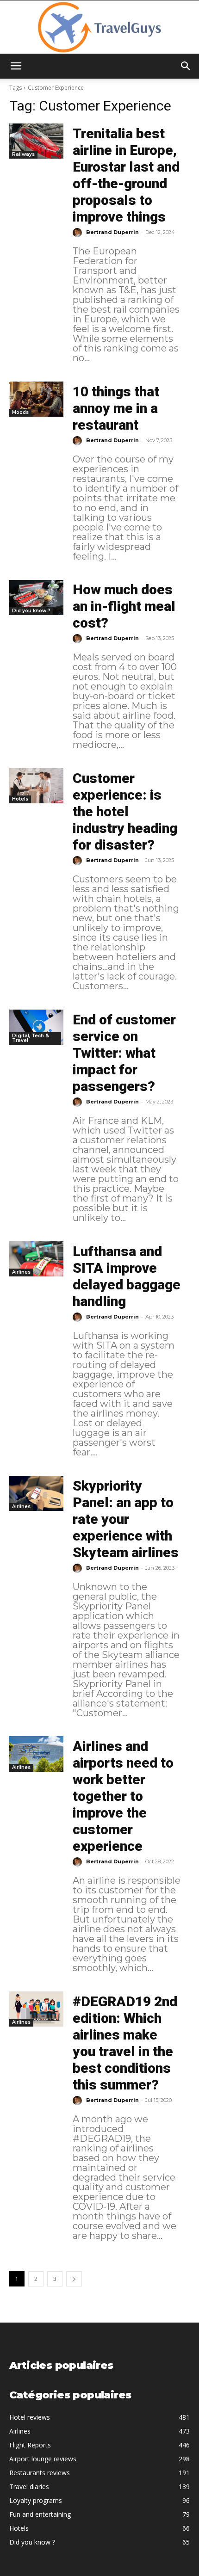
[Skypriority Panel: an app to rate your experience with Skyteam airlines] (36, 1493)
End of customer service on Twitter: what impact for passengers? (124, 1053)
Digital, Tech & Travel (31, 1038)
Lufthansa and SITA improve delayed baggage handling (127, 1276)
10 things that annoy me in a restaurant (116, 408)
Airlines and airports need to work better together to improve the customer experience (123, 1796)
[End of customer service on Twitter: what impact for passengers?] (36, 1027)
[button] (16, 66)
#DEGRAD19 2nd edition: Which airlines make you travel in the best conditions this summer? (125, 2043)
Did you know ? (31, 611)
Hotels (20, 799)
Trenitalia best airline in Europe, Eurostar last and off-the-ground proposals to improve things (126, 175)
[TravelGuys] (99, 27)
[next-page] (74, 2279)
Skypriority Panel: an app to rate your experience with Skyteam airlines (126, 1519)
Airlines (21, 1272)
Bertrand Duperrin (112, 232)
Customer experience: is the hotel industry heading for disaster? (125, 811)
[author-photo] (79, 233)
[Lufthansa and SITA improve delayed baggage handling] (36, 1259)
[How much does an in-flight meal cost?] (36, 598)
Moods (20, 412)
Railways (23, 154)
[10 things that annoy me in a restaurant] (36, 399)
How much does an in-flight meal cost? (124, 606)
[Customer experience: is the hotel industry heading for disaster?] (36, 786)
